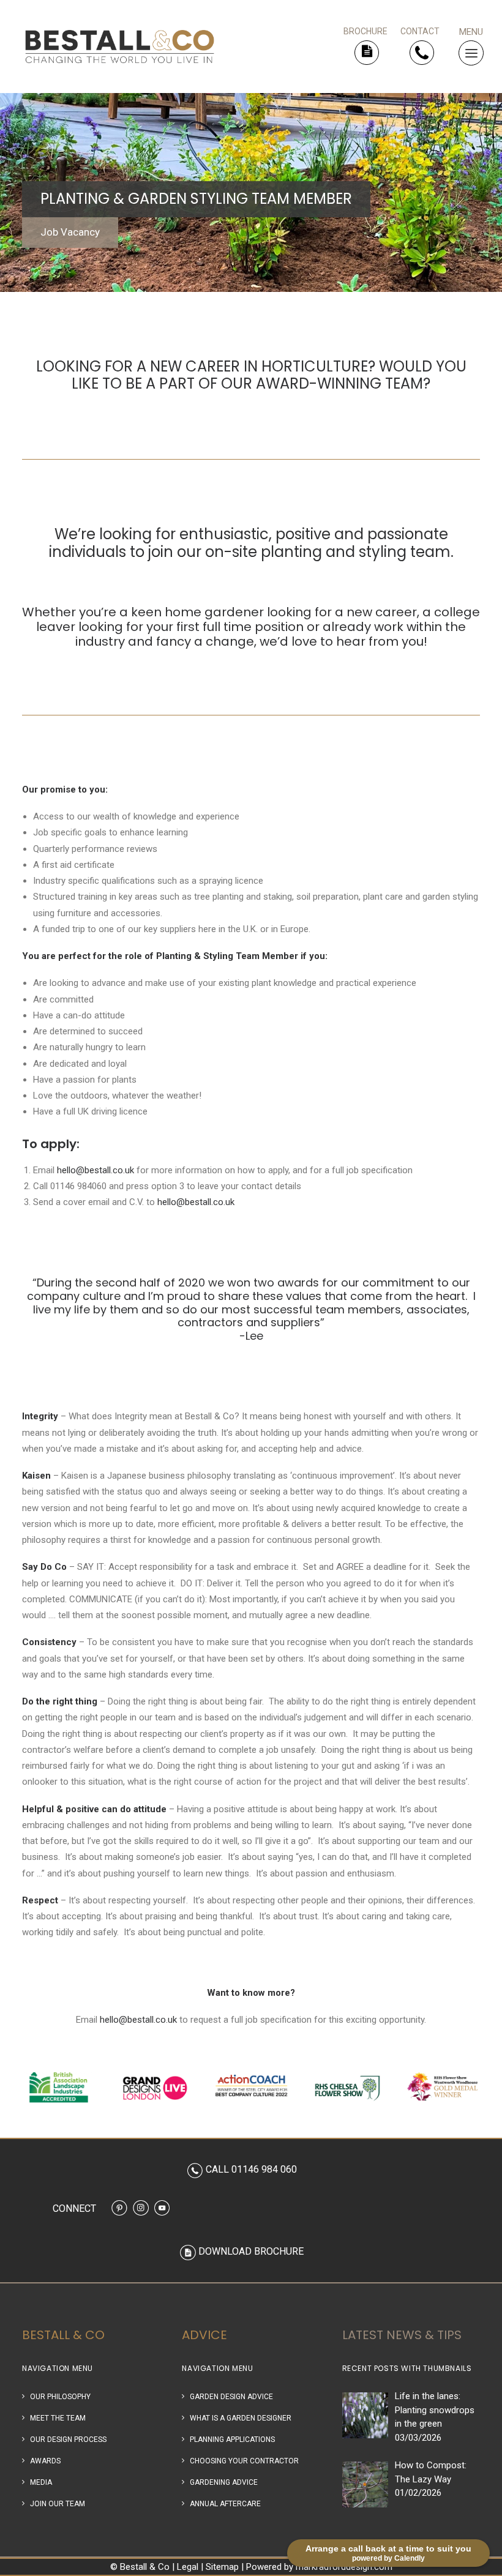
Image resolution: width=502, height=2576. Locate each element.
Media (41, 2482)
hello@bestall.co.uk (96, 1170)
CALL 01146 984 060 (251, 2169)
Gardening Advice (224, 2482)
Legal (188, 2567)
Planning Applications (232, 2440)
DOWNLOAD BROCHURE (251, 2251)
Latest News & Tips (402, 2335)
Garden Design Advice (231, 2397)
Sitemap (222, 2567)
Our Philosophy (60, 2397)
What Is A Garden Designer (241, 2418)
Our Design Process (68, 2440)
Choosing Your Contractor (244, 2461)
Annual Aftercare (225, 2504)
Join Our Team (58, 2504)
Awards (45, 2461)
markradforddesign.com (344, 2567)
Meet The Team (58, 2418)
